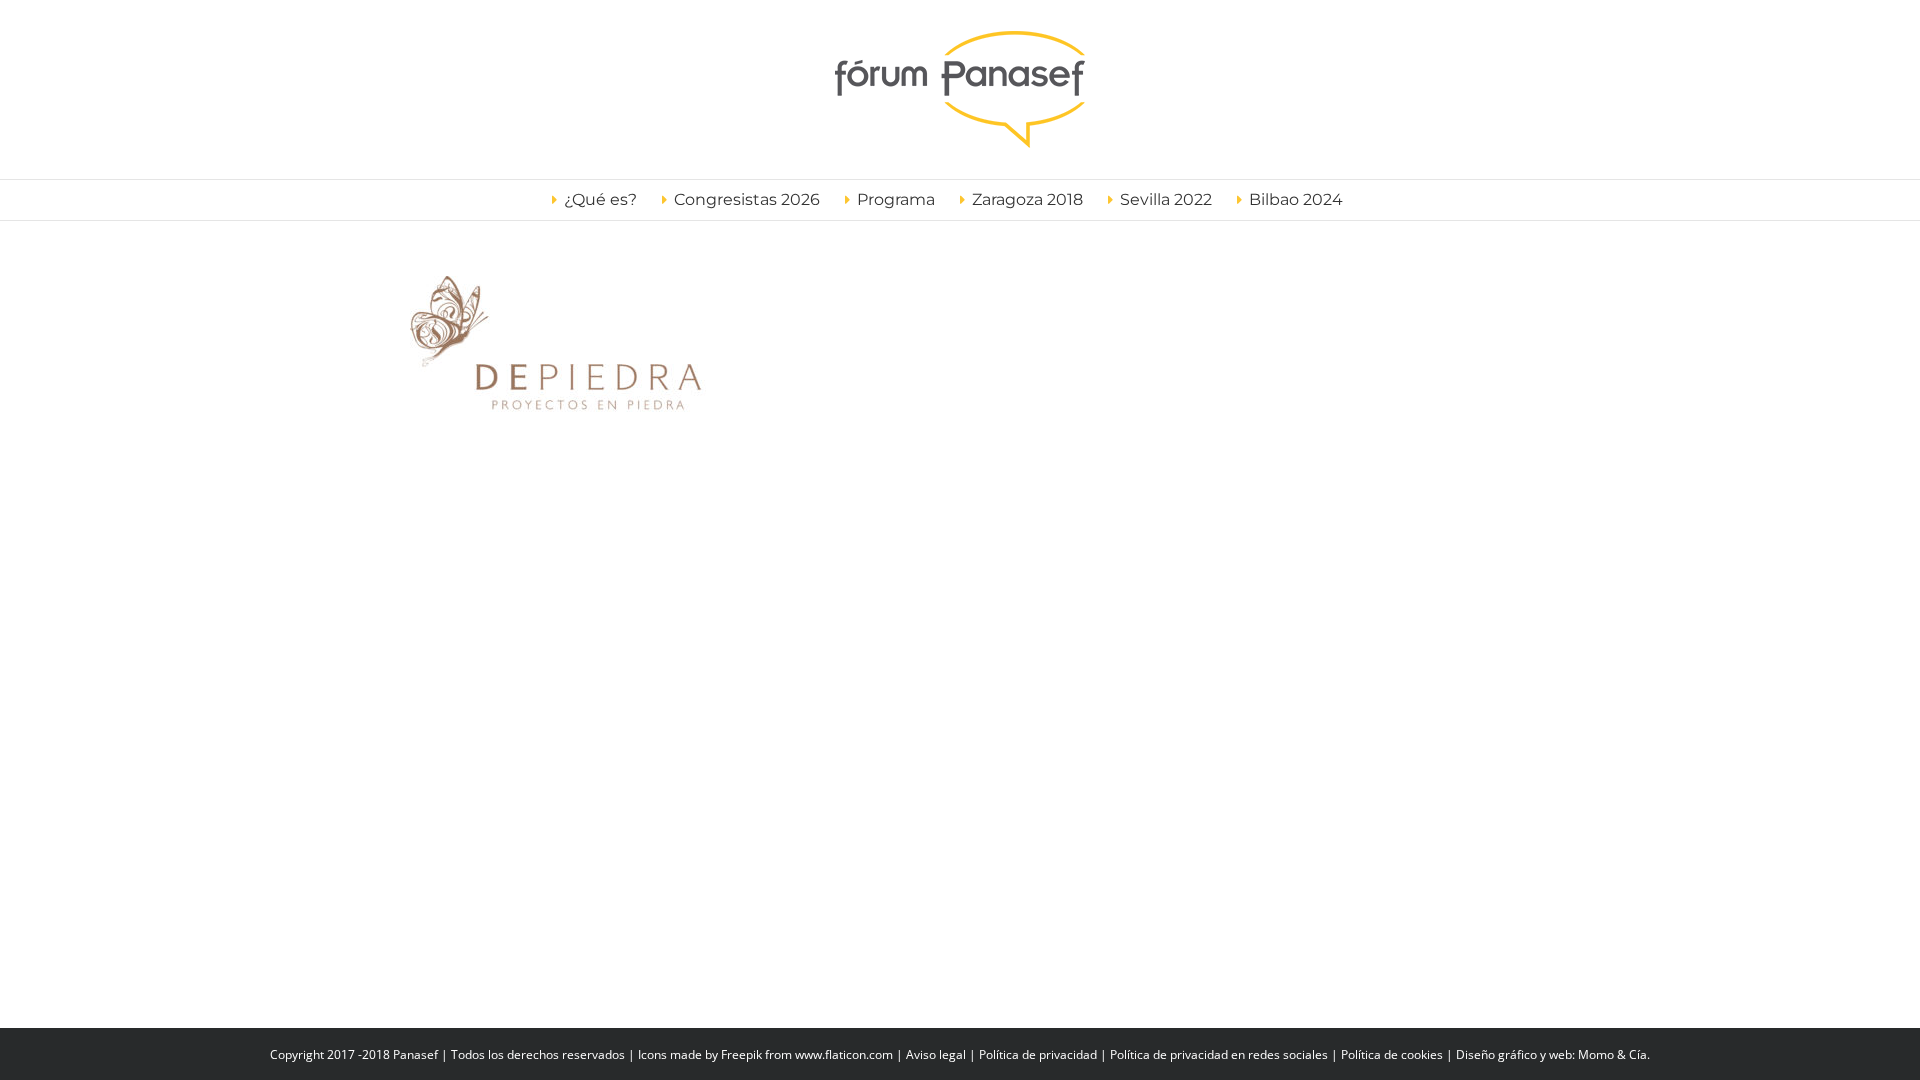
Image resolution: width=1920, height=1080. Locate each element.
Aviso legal (936, 1054)
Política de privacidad (1038, 1054)
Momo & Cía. (1614, 1054)
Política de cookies (1392, 1054)
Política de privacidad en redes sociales (1219, 1054)
